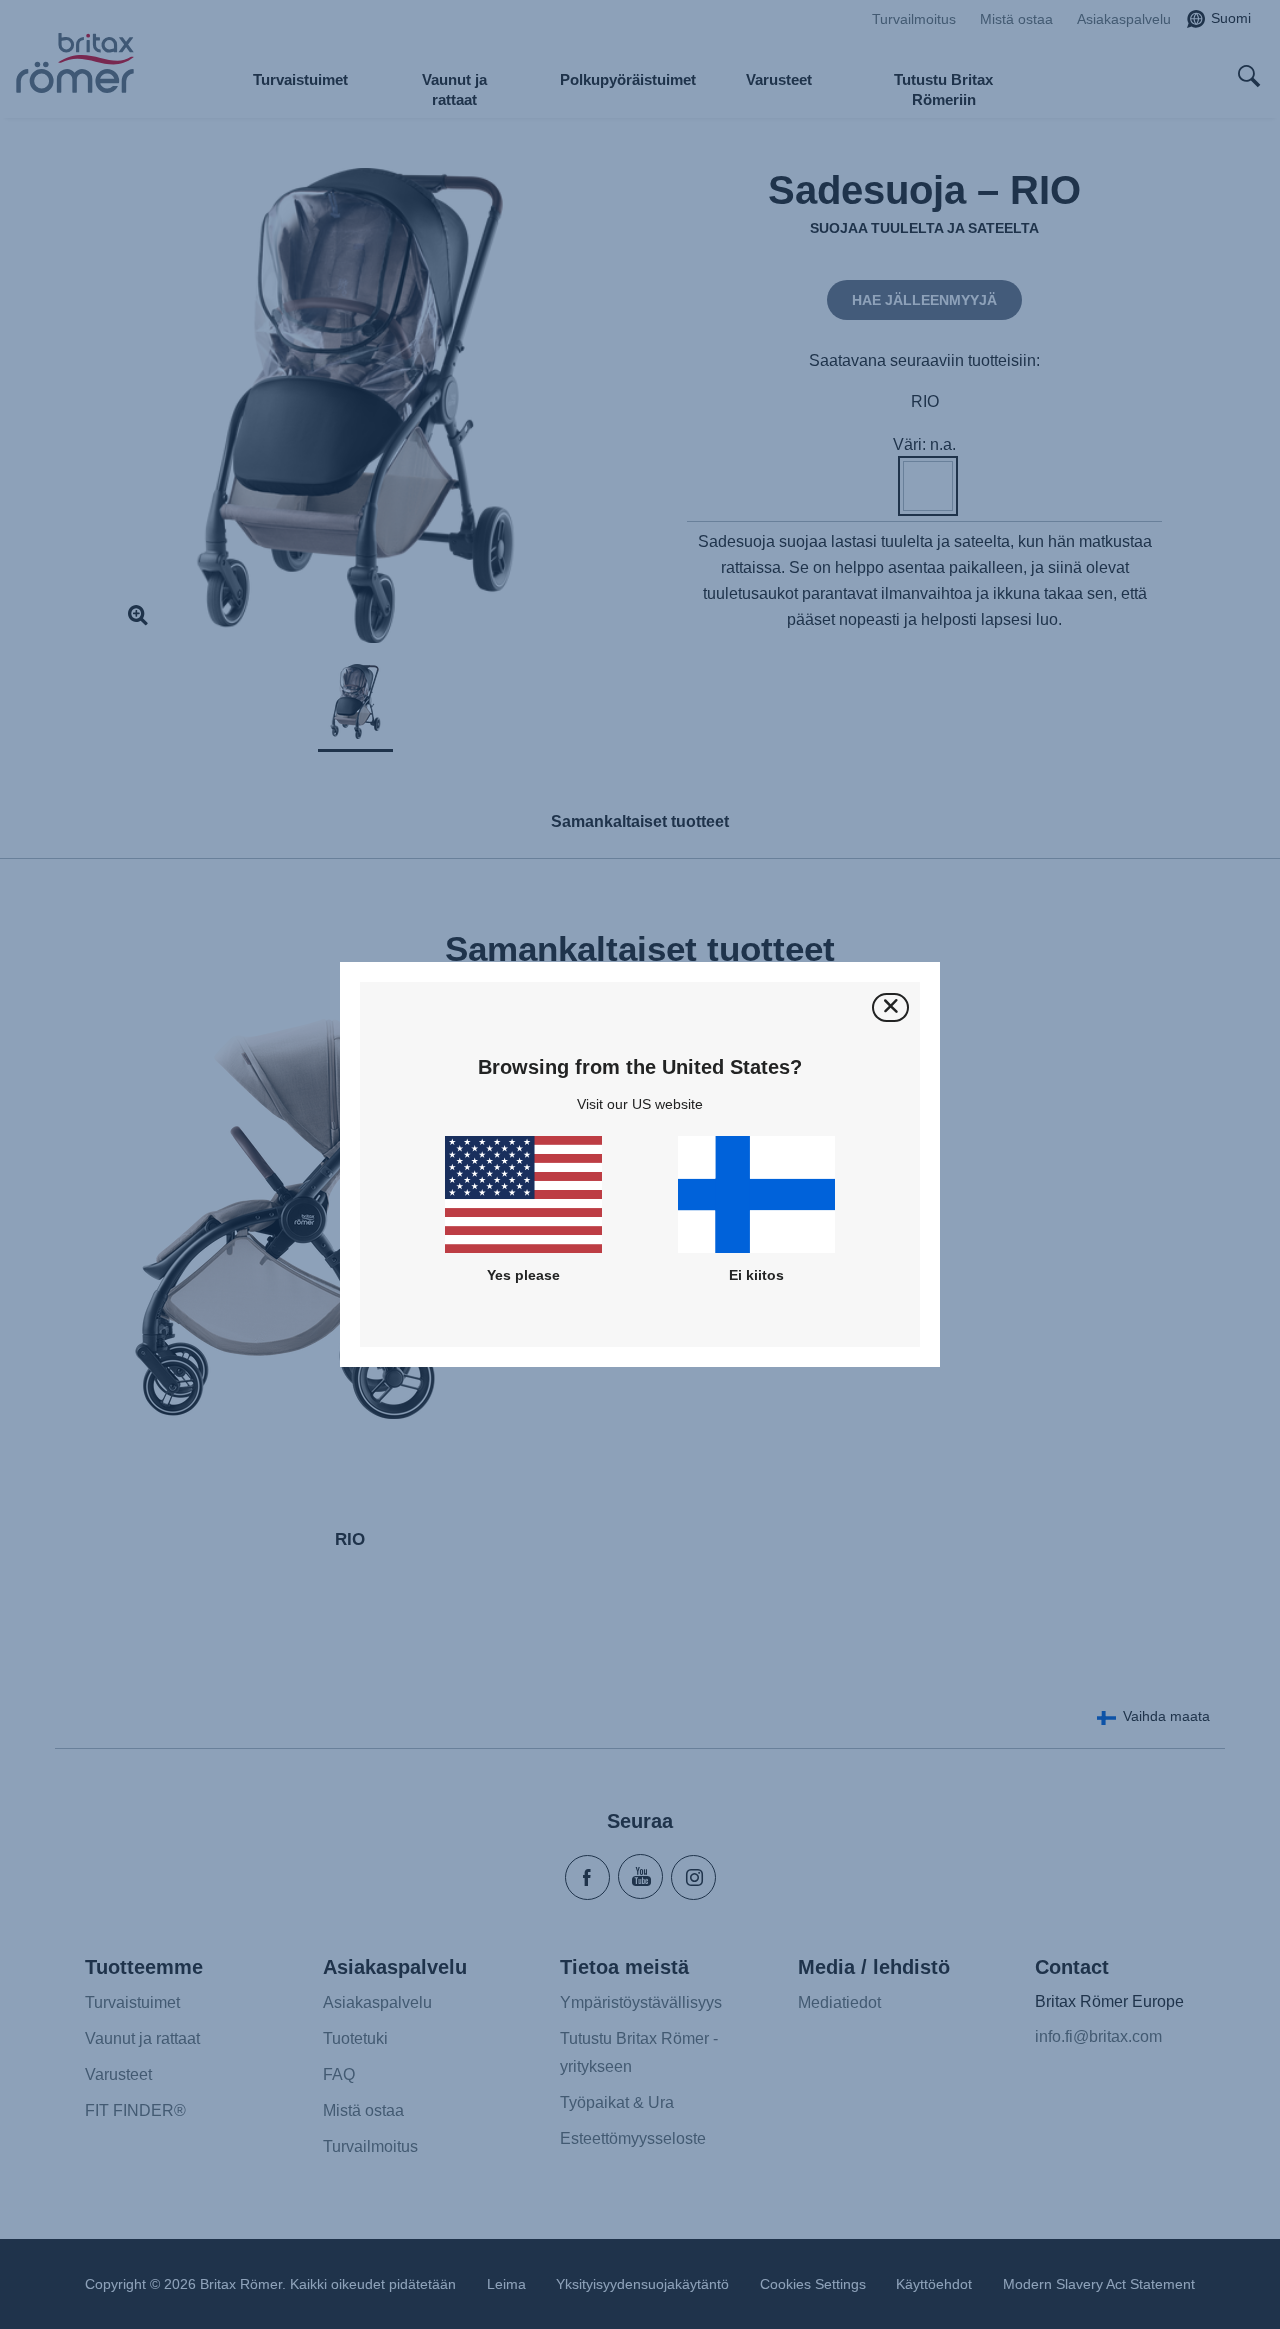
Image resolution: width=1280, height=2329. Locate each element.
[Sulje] (890, 1007)
